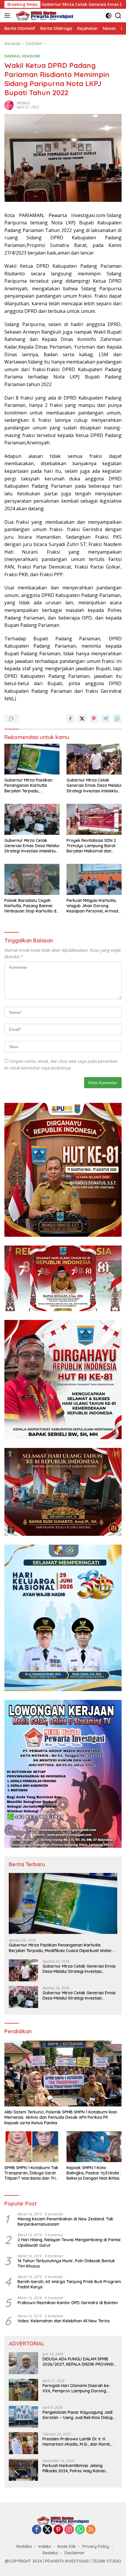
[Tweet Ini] (82, 719)
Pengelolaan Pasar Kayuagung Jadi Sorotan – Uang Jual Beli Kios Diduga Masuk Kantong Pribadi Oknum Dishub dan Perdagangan (79, 2415)
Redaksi (24, 2546)
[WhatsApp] (80, 2530)
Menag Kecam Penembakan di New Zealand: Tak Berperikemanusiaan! (65, 2222)
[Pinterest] (58, 2530)
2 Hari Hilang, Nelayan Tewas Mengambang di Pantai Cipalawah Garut (69, 2242)
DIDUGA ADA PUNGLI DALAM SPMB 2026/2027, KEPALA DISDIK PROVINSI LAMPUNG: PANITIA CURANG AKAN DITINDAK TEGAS (78, 2362)
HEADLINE (31, 56)
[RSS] (91, 2530)
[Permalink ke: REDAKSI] (9, 104)
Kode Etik (67, 2546)
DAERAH (12, 56)
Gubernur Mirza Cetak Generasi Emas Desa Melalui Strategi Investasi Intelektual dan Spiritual (94, 785)
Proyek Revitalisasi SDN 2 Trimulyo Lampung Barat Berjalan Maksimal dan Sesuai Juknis (91, 846)
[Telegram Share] (105, 719)
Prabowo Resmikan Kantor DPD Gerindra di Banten (68, 2303)
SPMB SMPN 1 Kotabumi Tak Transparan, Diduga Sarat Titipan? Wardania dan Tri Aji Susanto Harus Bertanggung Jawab (31, 2173)
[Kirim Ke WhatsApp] (117, 719)
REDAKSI (23, 103)
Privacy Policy (96, 2546)
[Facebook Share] (70, 719)
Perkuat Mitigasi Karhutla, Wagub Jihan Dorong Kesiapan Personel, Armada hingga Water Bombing (94, 906)
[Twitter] (47, 2530)
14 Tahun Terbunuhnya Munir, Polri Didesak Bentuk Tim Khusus (66, 2263)
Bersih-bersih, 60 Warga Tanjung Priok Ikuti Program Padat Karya (69, 2284)
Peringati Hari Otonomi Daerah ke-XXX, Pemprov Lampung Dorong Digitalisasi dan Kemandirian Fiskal (76, 2388)
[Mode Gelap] (109, 16)
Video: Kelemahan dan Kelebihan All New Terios (64, 2321)
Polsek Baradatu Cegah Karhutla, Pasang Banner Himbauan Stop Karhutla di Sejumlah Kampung (31, 906)
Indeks (45, 2546)
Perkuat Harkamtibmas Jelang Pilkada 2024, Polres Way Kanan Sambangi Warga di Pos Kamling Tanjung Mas (75, 2468)
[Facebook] (37, 2530)
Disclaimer (75, 2553)
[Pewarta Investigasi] (44, 16)
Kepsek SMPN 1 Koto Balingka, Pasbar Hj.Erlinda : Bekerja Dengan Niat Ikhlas (94, 2173)
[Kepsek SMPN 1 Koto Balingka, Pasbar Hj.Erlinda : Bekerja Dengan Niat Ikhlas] (94, 2147)
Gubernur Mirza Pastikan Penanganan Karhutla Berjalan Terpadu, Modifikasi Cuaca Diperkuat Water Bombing (31, 785)
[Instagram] (69, 2530)
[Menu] (8, 16)
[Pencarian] (118, 16)
